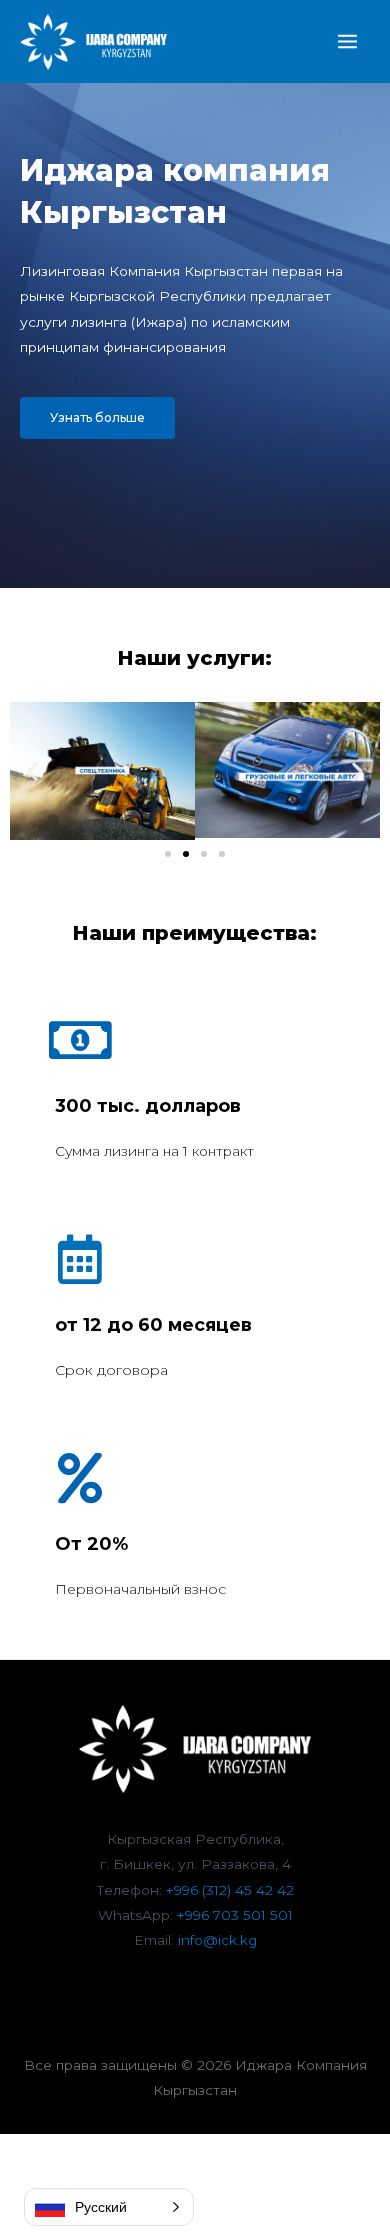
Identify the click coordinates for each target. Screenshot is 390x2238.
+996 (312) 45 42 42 (230, 1890)
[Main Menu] (348, 42)
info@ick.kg (217, 1940)
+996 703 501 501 (235, 1915)
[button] (97, 418)
